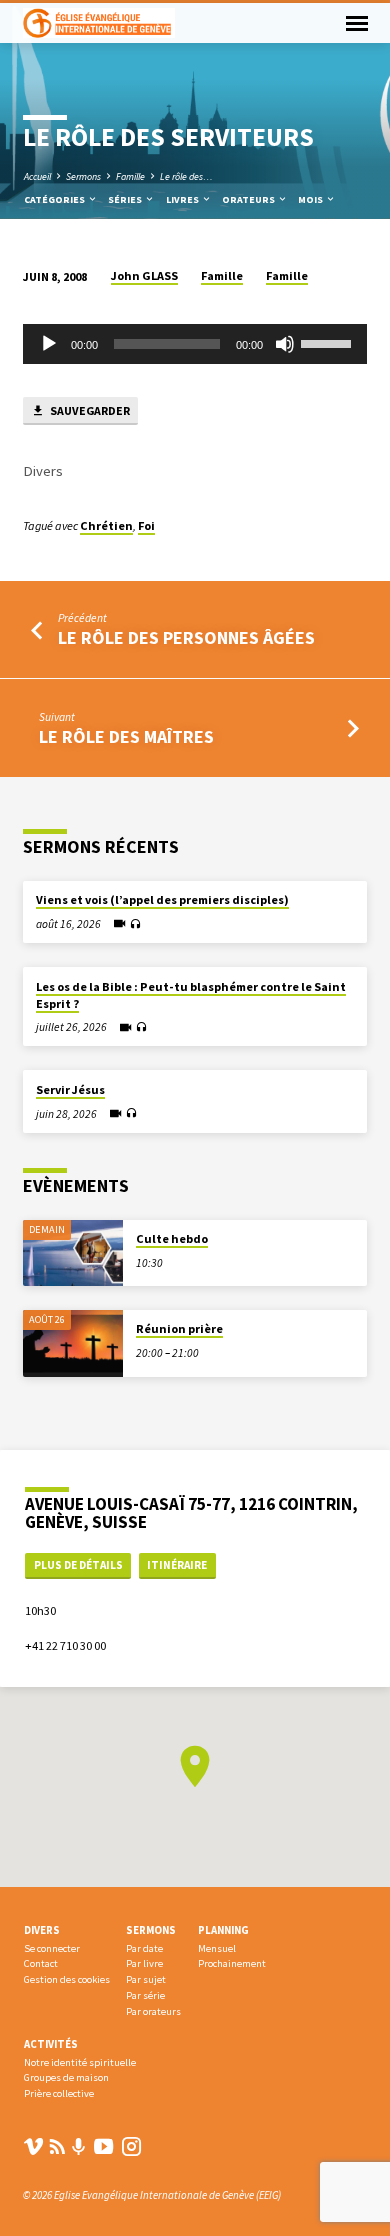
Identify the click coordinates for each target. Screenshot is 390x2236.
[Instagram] (131, 2146)
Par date (144, 1948)
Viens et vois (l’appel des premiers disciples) (162, 899)
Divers (42, 1930)
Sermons (83, 176)
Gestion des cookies (67, 1979)
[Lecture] (49, 344)
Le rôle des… (186, 176)
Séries (126, 199)
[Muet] (285, 344)
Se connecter (52, 1948)
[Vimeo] (33, 2146)
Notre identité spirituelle (80, 2062)
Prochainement (232, 1963)
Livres (183, 199)
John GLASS (144, 275)
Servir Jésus (70, 1089)
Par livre (144, 1963)
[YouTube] (103, 2146)
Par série (145, 1995)
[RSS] (57, 2146)
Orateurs (249, 199)
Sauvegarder (89, 410)
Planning (223, 1930)
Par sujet (146, 1979)
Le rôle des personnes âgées (186, 637)
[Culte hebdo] (73, 1253)
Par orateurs (153, 2011)
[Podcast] (79, 2147)
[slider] (329, 342)
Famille (130, 176)
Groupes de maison (66, 2077)
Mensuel (217, 1948)
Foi (146, 525)
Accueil (37, 176)
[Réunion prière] (73, 1343)
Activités (51, 2044)
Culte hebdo (172, 1238)
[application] (194, 344)
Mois (311, 199)
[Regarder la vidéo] (119, 923)
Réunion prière (179, 1328)
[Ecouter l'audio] (135, 924)
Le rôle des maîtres (126, 736)
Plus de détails (78, 1565)
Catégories (55, 199)
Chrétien (106, 525)
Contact (41, 1963)
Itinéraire (177, 1565)
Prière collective (59, 2093)
